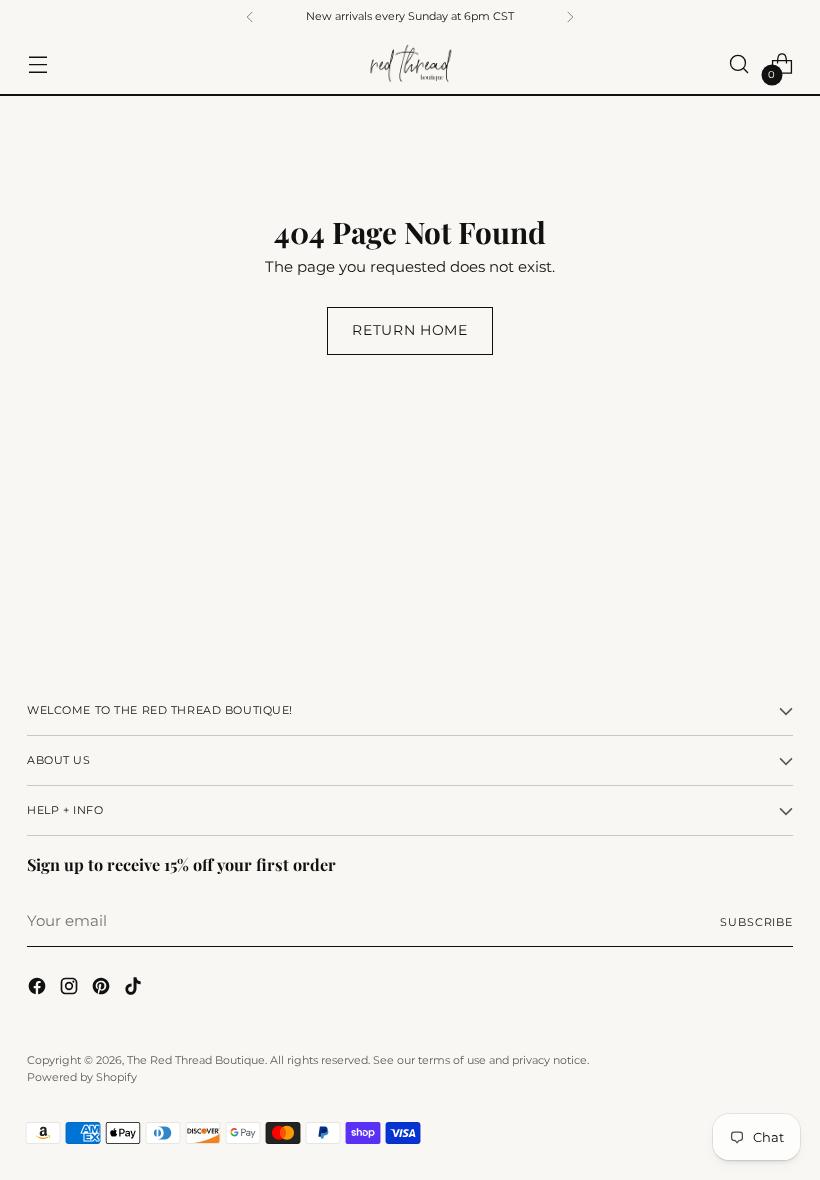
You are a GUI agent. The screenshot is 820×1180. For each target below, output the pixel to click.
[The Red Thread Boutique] (410, 64)
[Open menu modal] (37, 64)
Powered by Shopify (82, 1077)
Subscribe (756, 922)
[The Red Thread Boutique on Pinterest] (103, 989)
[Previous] (250, 17)
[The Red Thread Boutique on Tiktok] (135, 989)
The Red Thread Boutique (196, 1060)
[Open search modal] (739, 64)
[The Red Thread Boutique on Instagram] (71, 989)
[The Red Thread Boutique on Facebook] (39, 989)
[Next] (570, 17)
